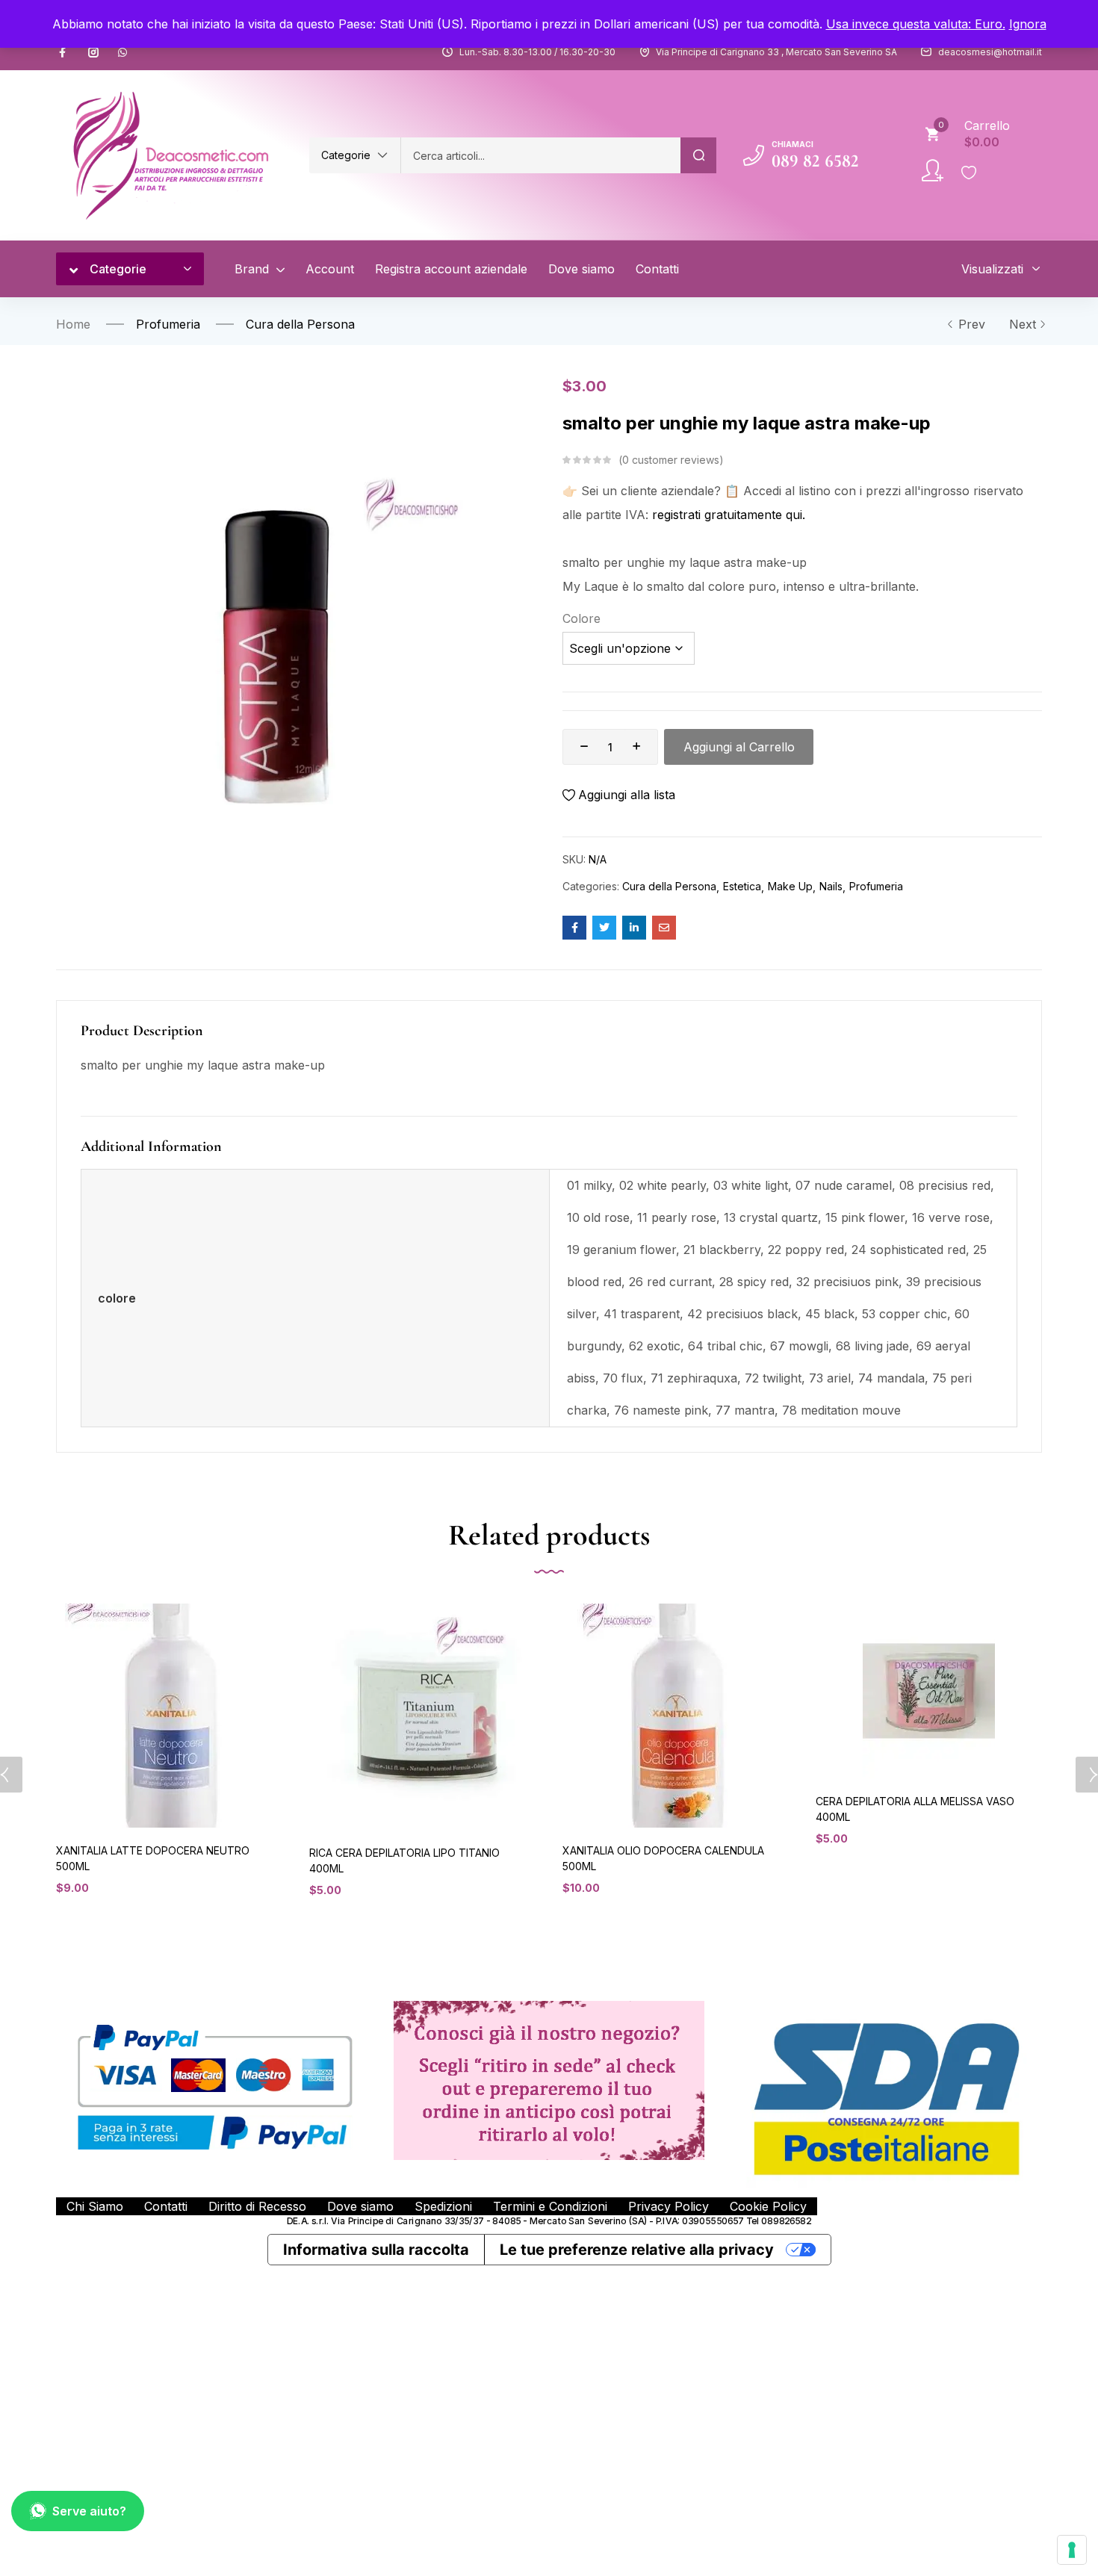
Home (73, 324)
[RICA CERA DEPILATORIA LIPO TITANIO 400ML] (422, 1717)
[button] (355, 155)
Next (1023, 324)
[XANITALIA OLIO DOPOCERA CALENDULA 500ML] (676, 1716)
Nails (831, 886)
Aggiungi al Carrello (739, 747)
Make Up (790, 886)
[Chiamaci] (754, 155)
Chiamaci (793, 144)
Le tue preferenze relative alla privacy (637, 2250)
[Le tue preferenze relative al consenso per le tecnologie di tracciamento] (1072, 2550)
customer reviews (671, 460)
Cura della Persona (300, 324)
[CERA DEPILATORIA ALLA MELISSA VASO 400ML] (929, 1691)
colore (581, 618)
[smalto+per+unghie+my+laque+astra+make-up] (604, 928)
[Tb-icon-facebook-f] (64, 52)
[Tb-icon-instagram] (93, 52)
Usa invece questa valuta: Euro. (916, 24)
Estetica (742, 886)
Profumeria (168, 324)
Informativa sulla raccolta (376, 2250)
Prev (972, 324)
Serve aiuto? (89, 2511)
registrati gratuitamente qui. (729, 515)
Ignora (1028, 24)
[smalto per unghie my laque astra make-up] (574, 928)
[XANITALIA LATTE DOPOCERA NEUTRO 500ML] (169, 1716)
